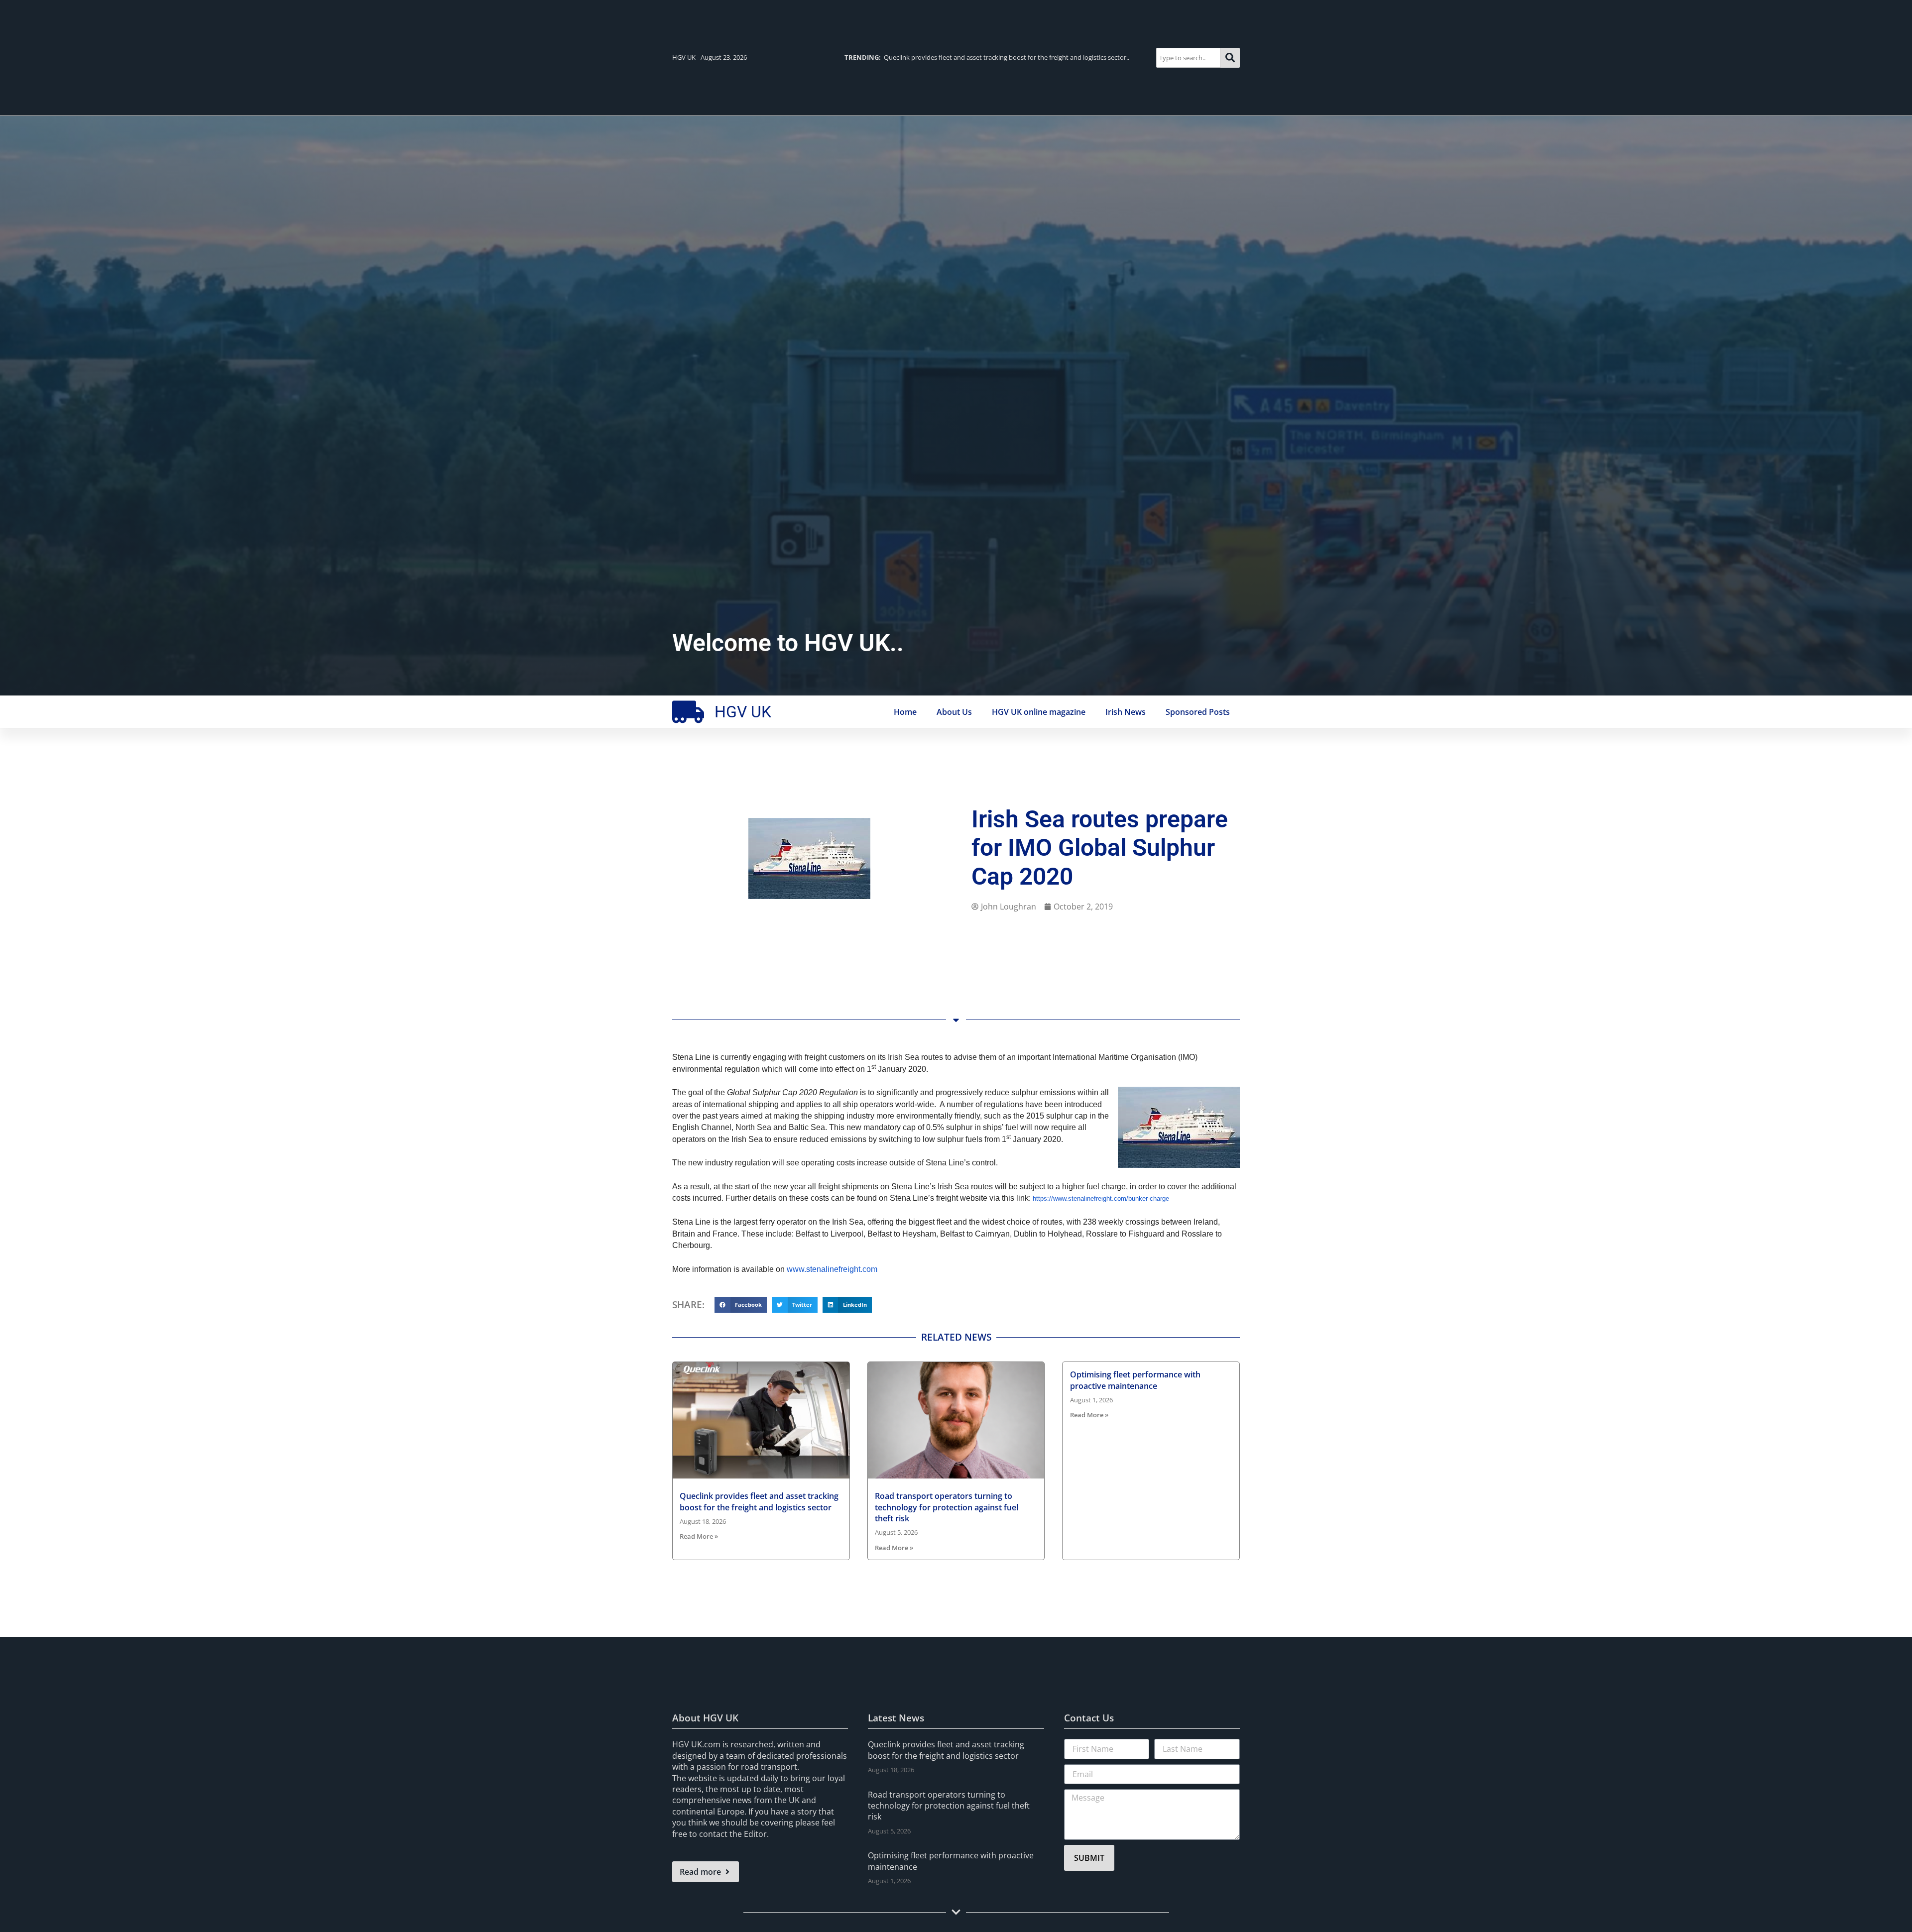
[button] (741, 1305)
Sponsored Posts (1198, 712)
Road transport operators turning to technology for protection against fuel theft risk (947, 1507)
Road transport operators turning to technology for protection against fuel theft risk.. (990, 57)
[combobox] (1188, 57)
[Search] (1230, 57)
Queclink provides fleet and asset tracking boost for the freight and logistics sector (759, 1501)
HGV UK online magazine (1039, 712)
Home (905, 712)
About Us (954, 712)
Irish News (1126, 712)
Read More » (699, 1536)
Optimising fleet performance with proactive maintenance (1135, 1380)
